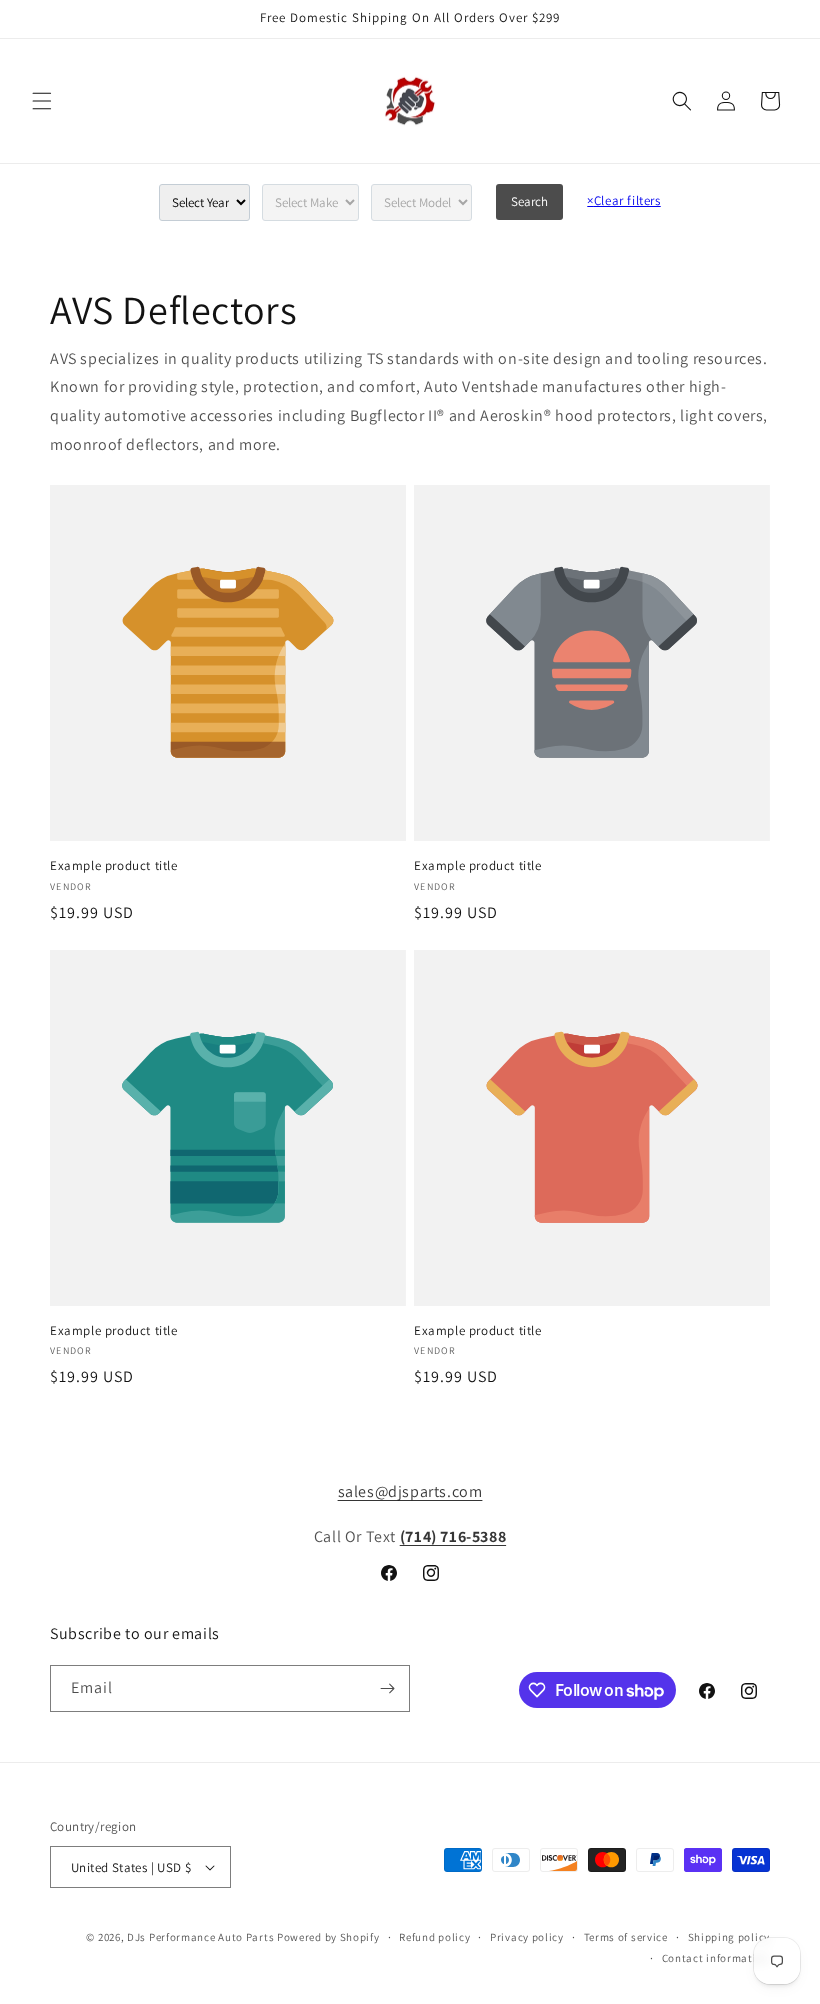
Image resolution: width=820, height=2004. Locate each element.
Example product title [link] (114, 866)
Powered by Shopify (328, 1937)
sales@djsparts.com (410, 1491)
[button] (42, 101)
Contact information (716, 1958)
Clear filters (623, 200)
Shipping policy (729, 1937)
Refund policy (434, 1937)
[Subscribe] (387, 1688)
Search (529, 201)
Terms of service (626, 1937)
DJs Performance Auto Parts (200, 1937)
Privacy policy (527, 1937)
